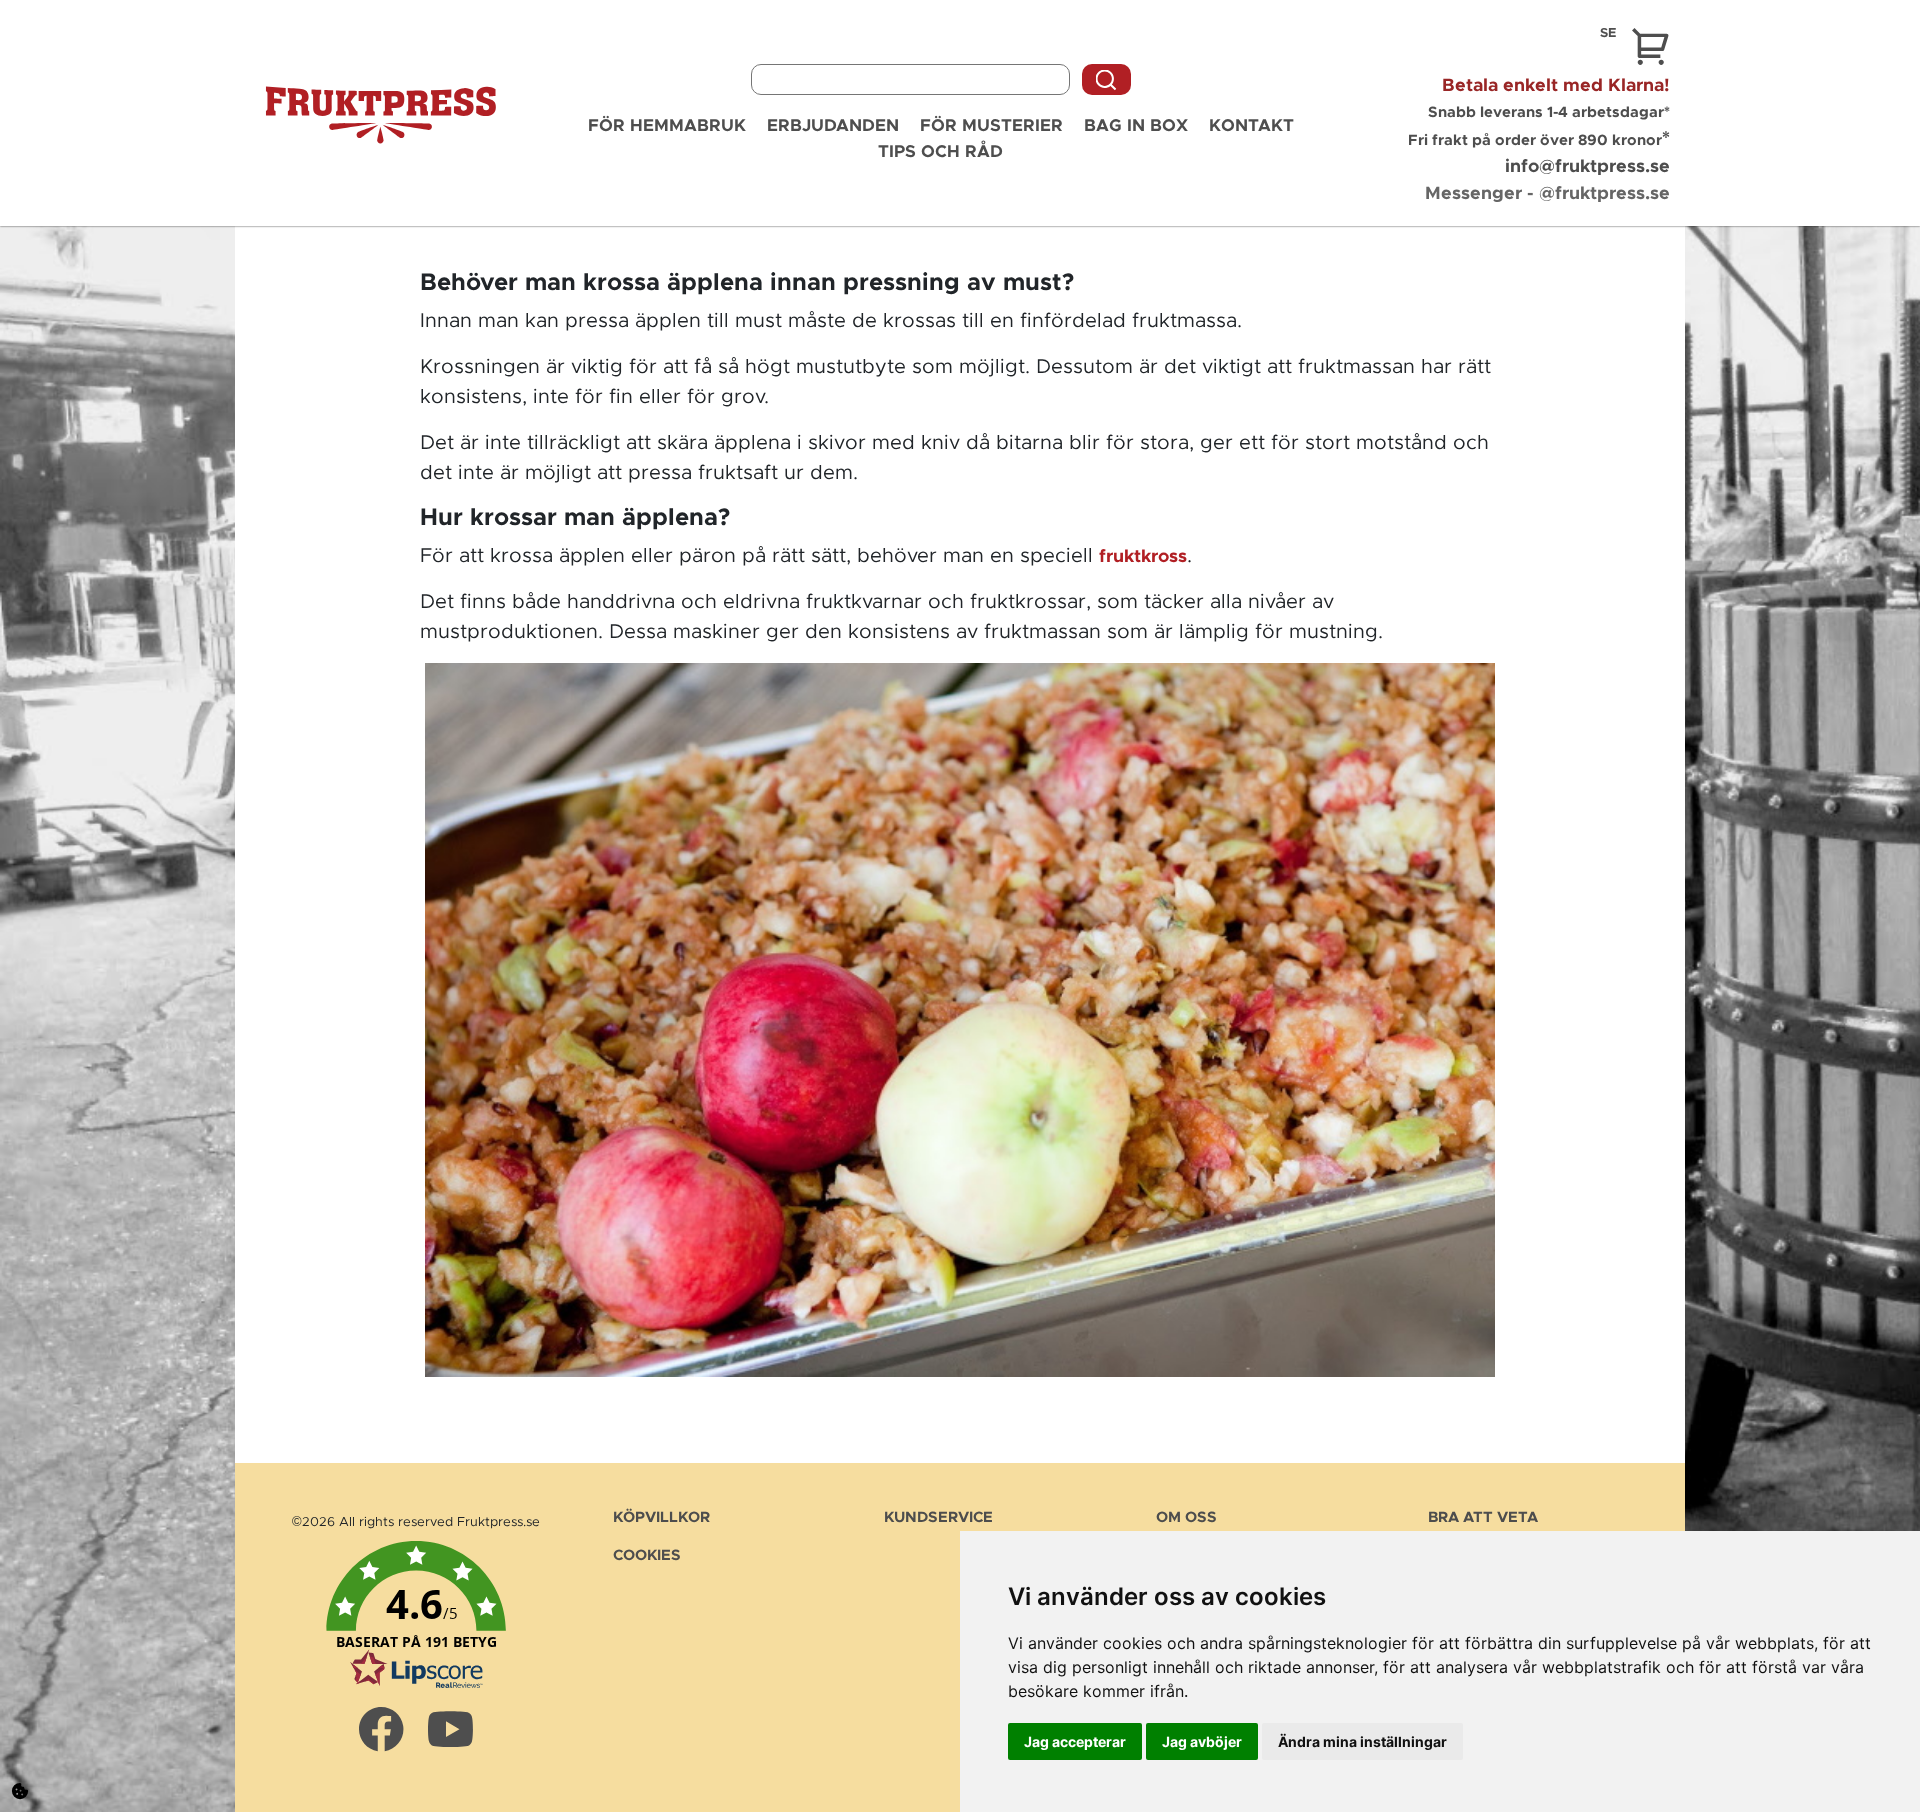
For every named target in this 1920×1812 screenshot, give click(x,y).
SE (1608, 33)
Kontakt (1251, 125)
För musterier (991, 125)
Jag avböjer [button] (1202, 1741)
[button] (416, 1616)
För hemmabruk (667, 125)
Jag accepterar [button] (1075, 1741)
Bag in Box (1136, 125)
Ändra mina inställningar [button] (1362, 1741)
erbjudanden (833, 125)
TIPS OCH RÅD (940, 151)
